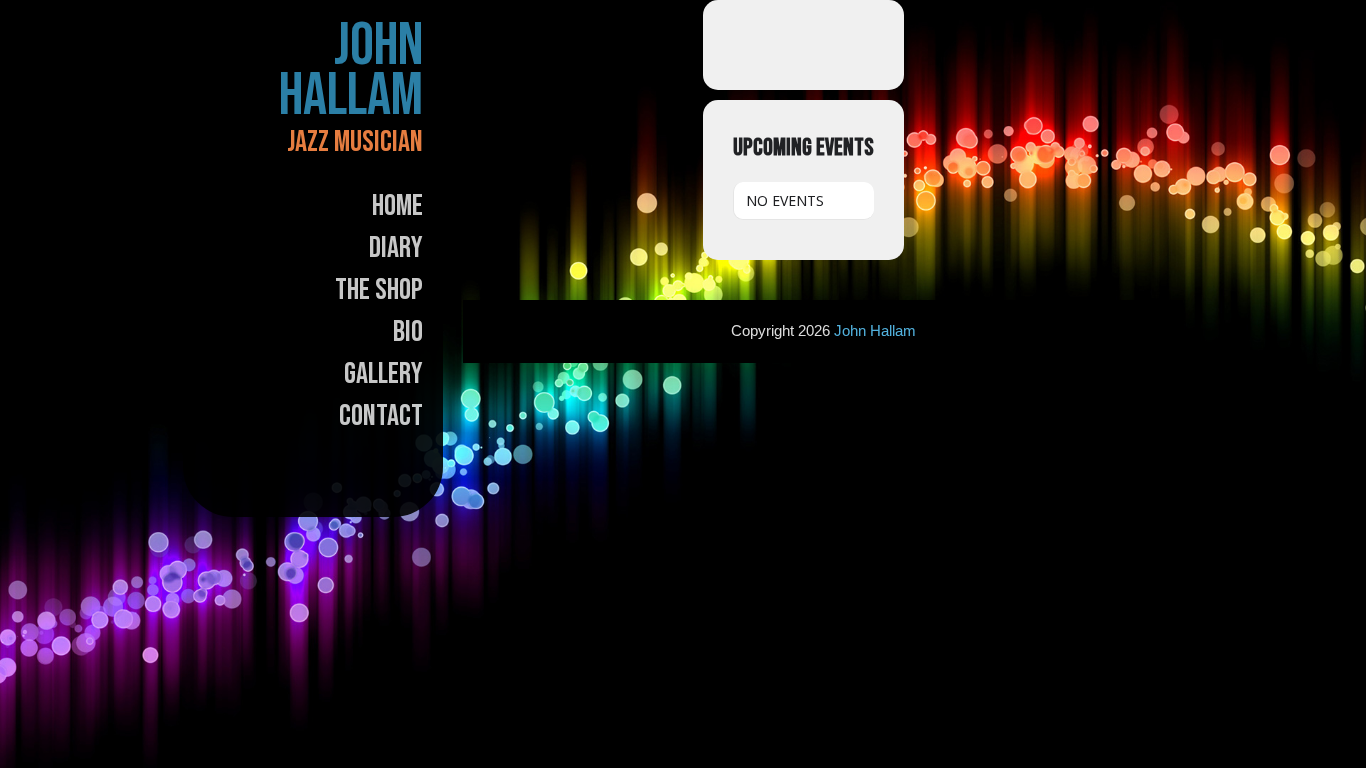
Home (397, 206)
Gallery (383, 374)
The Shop (379, 290)
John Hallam (351, 71)
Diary (396, 248)
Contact (381, 416)
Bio (408, 332)
